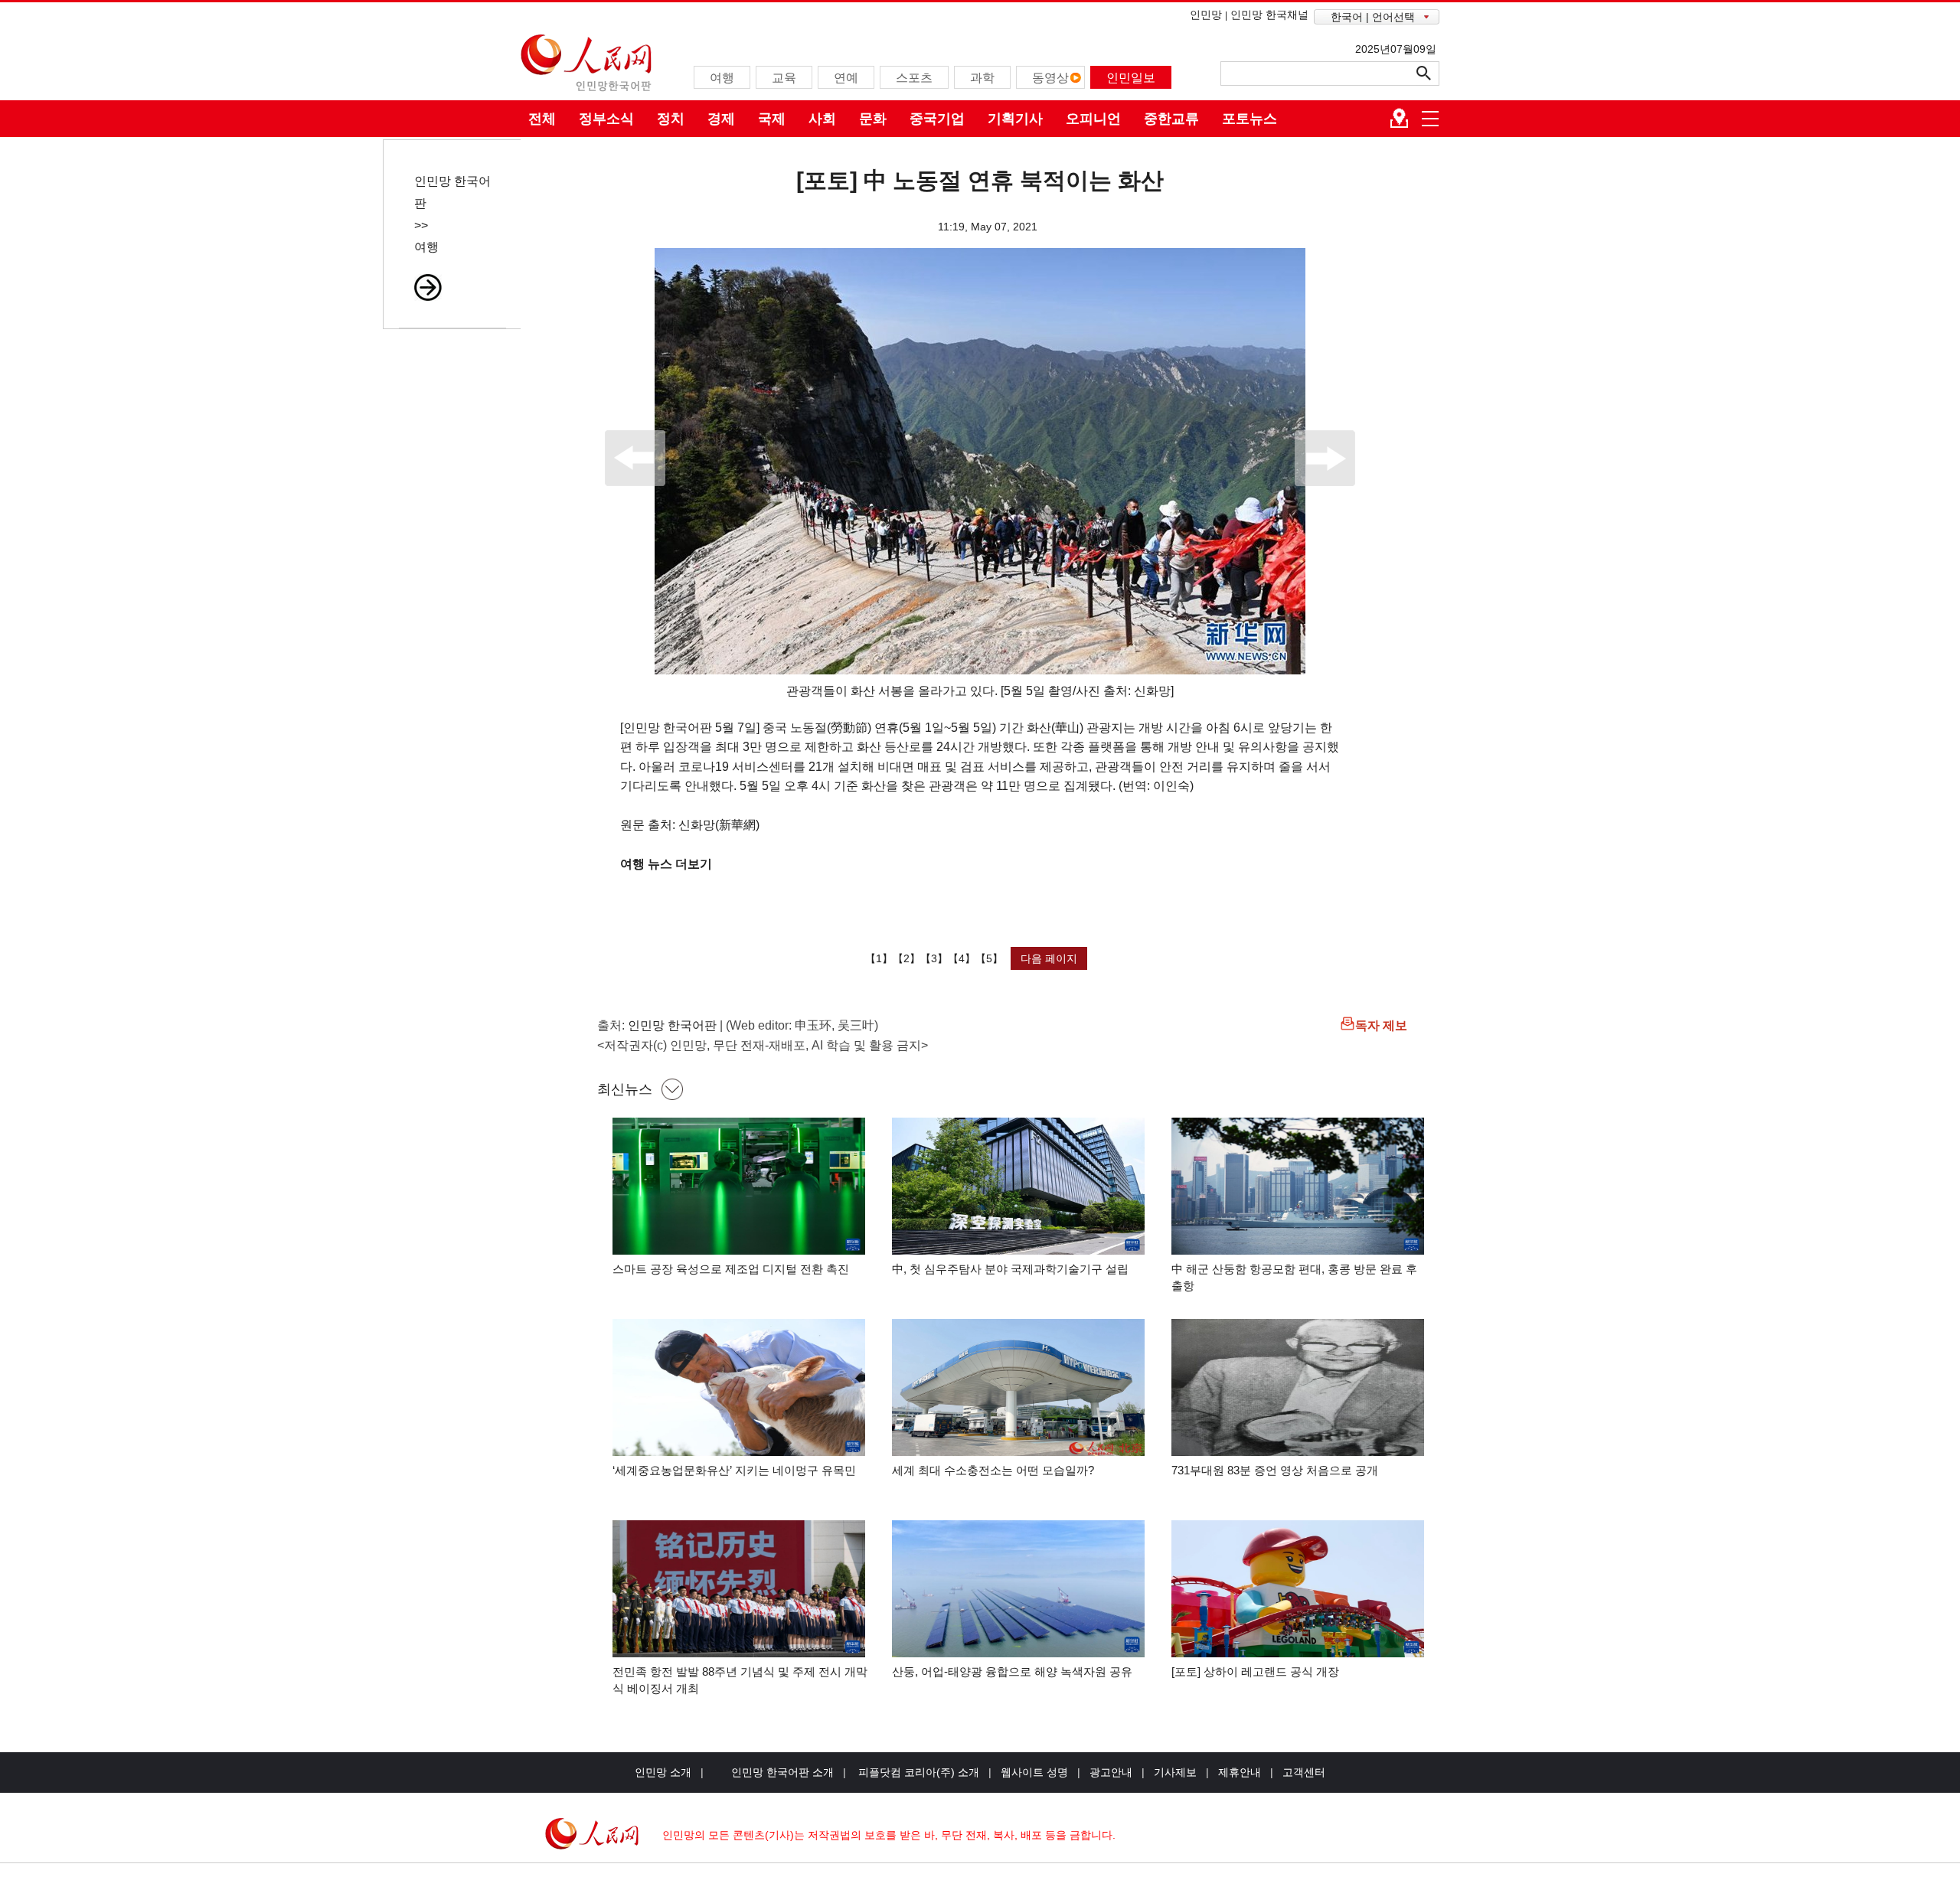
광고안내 (1111, 1772)
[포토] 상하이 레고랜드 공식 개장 (1255, 1671)
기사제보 (1175, 1772)
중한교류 (1171, 119)
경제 (721, 119)
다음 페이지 (1049, 958)
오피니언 (1093, 119)
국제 (772, 119)
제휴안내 (1240, 1772)
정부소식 (606, 119)
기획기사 (1015, 119)
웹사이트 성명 (1034, 1772)
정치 (671, 119)
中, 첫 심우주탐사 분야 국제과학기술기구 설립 (1010, 1269)
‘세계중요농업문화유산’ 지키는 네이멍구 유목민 (734, 1470)
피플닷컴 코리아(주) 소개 (917, 1772)
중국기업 (937, 119)
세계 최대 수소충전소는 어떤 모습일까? (993, 1470)
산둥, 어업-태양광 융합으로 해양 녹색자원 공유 (1012, 1671)
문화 (873, 119)
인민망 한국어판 (672, 1025)
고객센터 (1304, 1772)
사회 (822, 119)
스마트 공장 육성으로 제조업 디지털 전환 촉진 (731, 1269)
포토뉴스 (1249, 119)
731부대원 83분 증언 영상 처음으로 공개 (1275, 1470)
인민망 (1206, 15)
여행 (426, 247)
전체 (542, 119)
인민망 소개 (663, 1772)
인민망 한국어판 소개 (782, 1772)
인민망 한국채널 (1269, 15)
